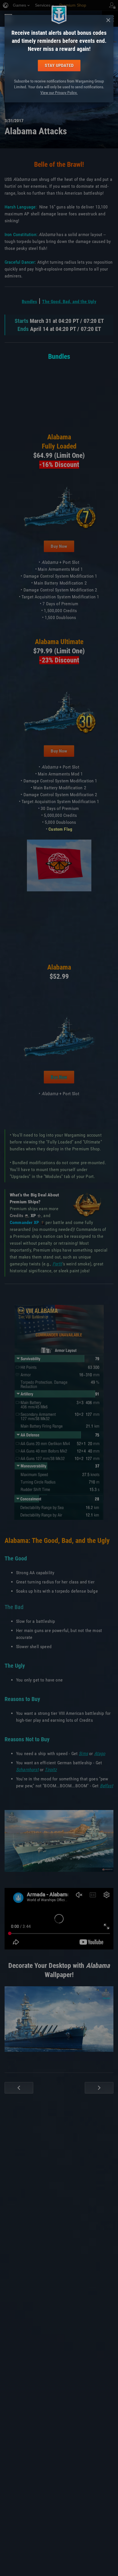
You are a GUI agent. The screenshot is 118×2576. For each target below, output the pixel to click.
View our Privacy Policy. (59, 93)
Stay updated (59, 65)
